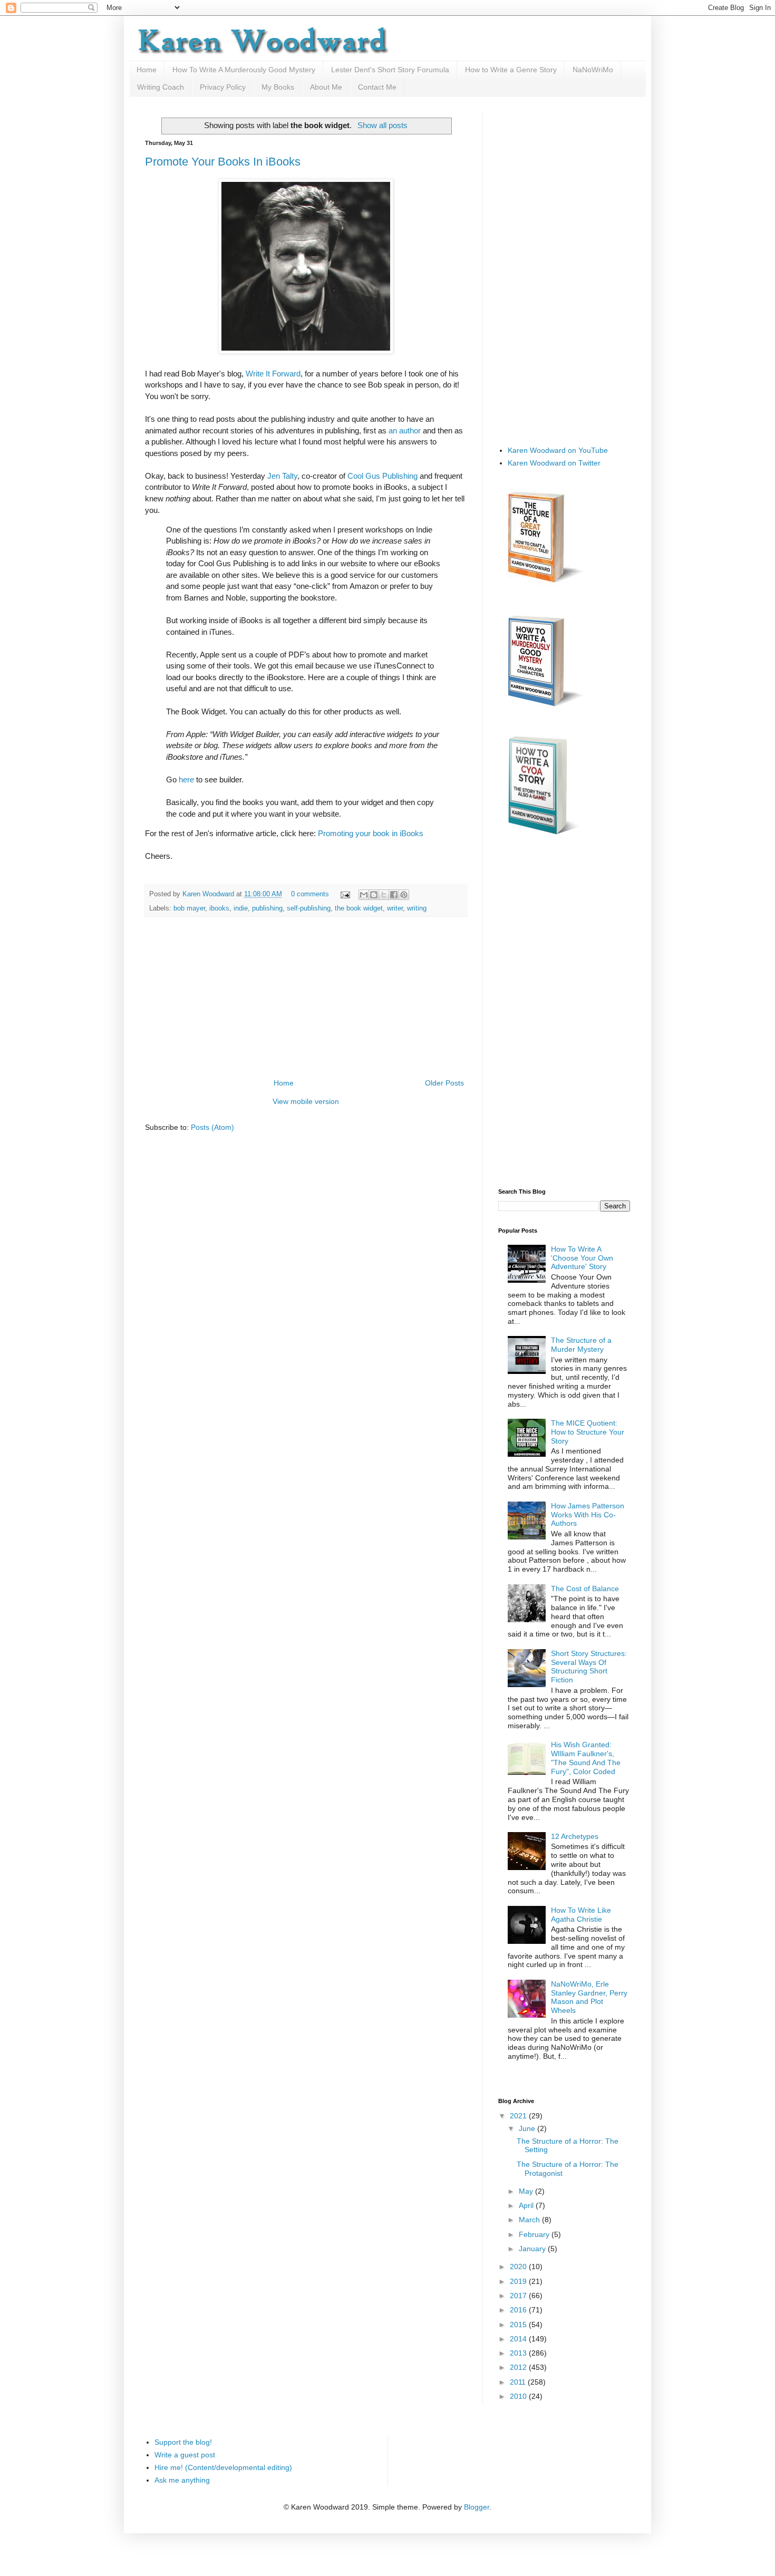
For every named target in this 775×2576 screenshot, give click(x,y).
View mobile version (306, 1101)
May (527, 2191)
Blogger (477, 2507)
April (527, 2205)
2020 (519, 2267)
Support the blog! (183, 2442)
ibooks (219, 908)
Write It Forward (273, 374)
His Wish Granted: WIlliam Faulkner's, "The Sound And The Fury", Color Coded (586, 1758)
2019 (519, 2281)
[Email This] (364, 895)
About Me (326, 87)
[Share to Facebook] (394, 895)
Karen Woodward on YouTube (558, 450)
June (528, 2128)
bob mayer (189, 908)
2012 (519, 2367)
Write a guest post (185, 2455)
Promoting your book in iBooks (371, 833)
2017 (519, 2296)
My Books (278, 87)
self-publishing (309, 908)
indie (241, 908)
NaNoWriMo (593, 70)
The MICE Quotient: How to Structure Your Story (588, 1432)
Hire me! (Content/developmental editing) (223, 2467)
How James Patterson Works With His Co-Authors (588, 1515)
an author (405, 430)
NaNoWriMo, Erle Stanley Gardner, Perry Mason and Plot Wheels (589, 1997)
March (530, 2220)
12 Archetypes (575, 1836)
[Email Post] (345, 894)
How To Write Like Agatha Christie (581, 1915)
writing (417, 908)
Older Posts (444, 1083)
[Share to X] (384, 895)
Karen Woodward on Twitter (554, 463)
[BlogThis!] (374, 895)
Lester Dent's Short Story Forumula (390, 70)
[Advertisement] (306, 998)
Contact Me (377, 87)
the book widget (359, 908)
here (186, 779)
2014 (519, 2339)
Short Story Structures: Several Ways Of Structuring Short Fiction (589, 1667)
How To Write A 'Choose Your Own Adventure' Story (582, 1258)
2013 (519, 2353)
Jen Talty (282, 476)
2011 (519, 2382)
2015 (519, 2325)
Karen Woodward (209, 894)
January (533, 2249)
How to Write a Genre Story (511, 70)
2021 (519, 2116)
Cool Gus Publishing (382, 476)
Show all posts (382, 125)
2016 (519, 2310)
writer (395, 908)
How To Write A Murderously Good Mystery (244, 70)
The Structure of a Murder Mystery (581, 1345)
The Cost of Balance (585, 1589)
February (535, 2234)
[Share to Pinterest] (404, 895)
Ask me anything (182, 2480)
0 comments (310, 894)
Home (147, 70)
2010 (519, 2396)
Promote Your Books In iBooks (223, 162)
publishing (267, 908)
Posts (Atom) (212, 1127)
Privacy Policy (223, 87)
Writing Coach (161, 87)
